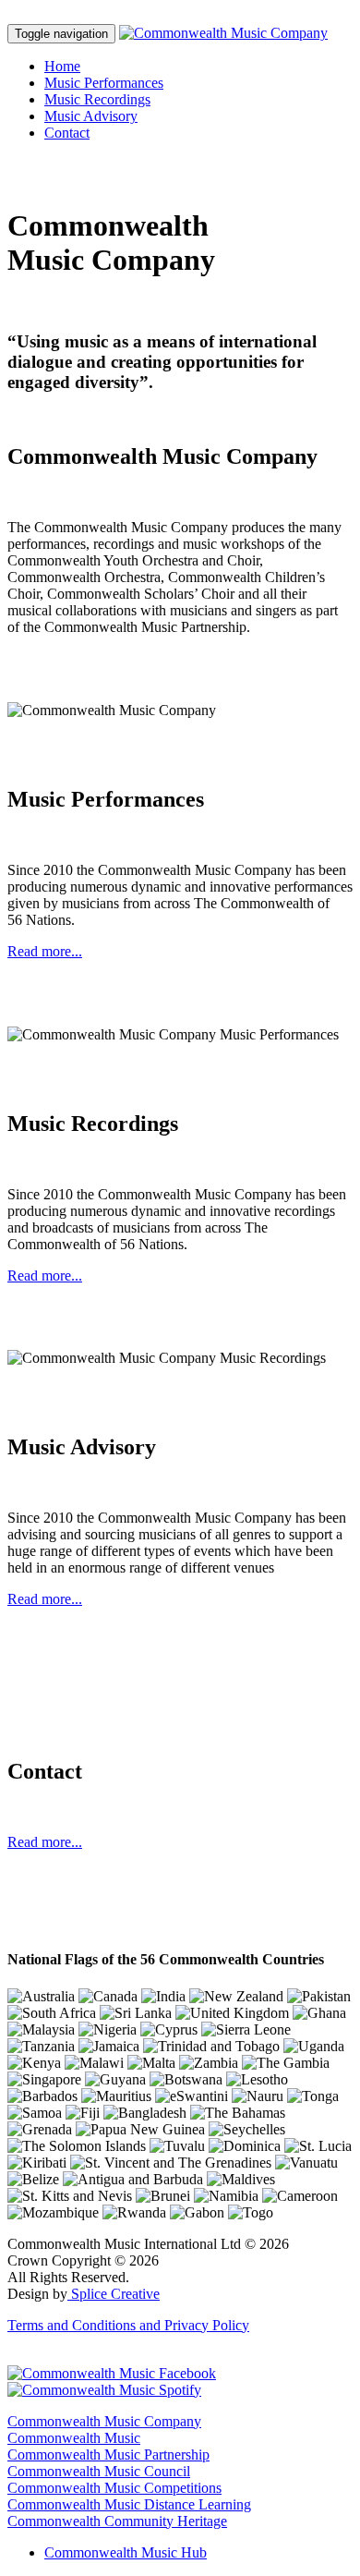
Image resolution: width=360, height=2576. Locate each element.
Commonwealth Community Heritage (117, 2521)
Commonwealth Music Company (104, 2421)
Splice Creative (114, 2294)
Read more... (45, 951)
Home (62, 66)
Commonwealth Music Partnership (108, 2454)
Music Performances (104, 83)
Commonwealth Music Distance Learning (129, 2504)
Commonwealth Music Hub (126, 2552)
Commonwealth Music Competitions (114, 2488)
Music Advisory (91, 116)
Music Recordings (97, 99)
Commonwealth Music (74, 2438)
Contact (67, 133)
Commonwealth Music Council (99, 2471)
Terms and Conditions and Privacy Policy (128, 2325)
